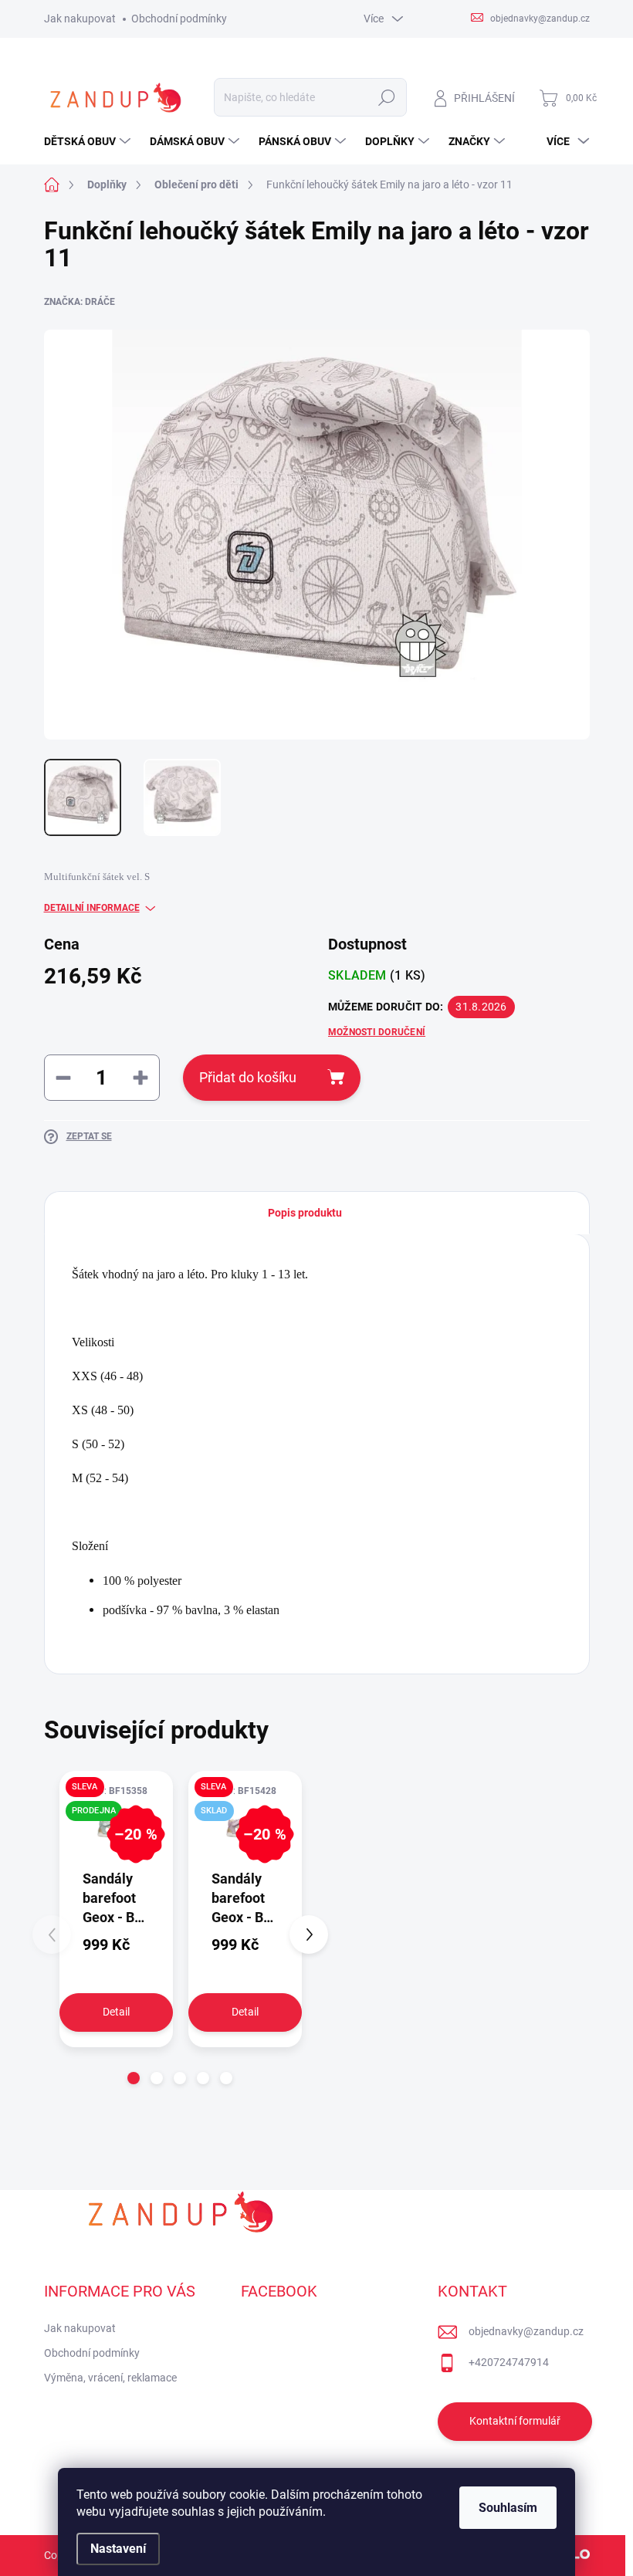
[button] (134, 2078)
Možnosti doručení (377, 1032)
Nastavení (118, 2549)
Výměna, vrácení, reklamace (110, 2378)
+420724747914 (509, 2362)
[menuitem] (89, 141)
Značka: (80, 302)
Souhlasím (508, 2508)
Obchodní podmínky (179, 19)
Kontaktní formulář (515, 2421)
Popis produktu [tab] (305, 1213)
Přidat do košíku (248, 1077)
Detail (116, 2012)
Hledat (386, 97)
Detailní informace (92, 908)
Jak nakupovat (80, 19)
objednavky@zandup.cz (526, 2331)
